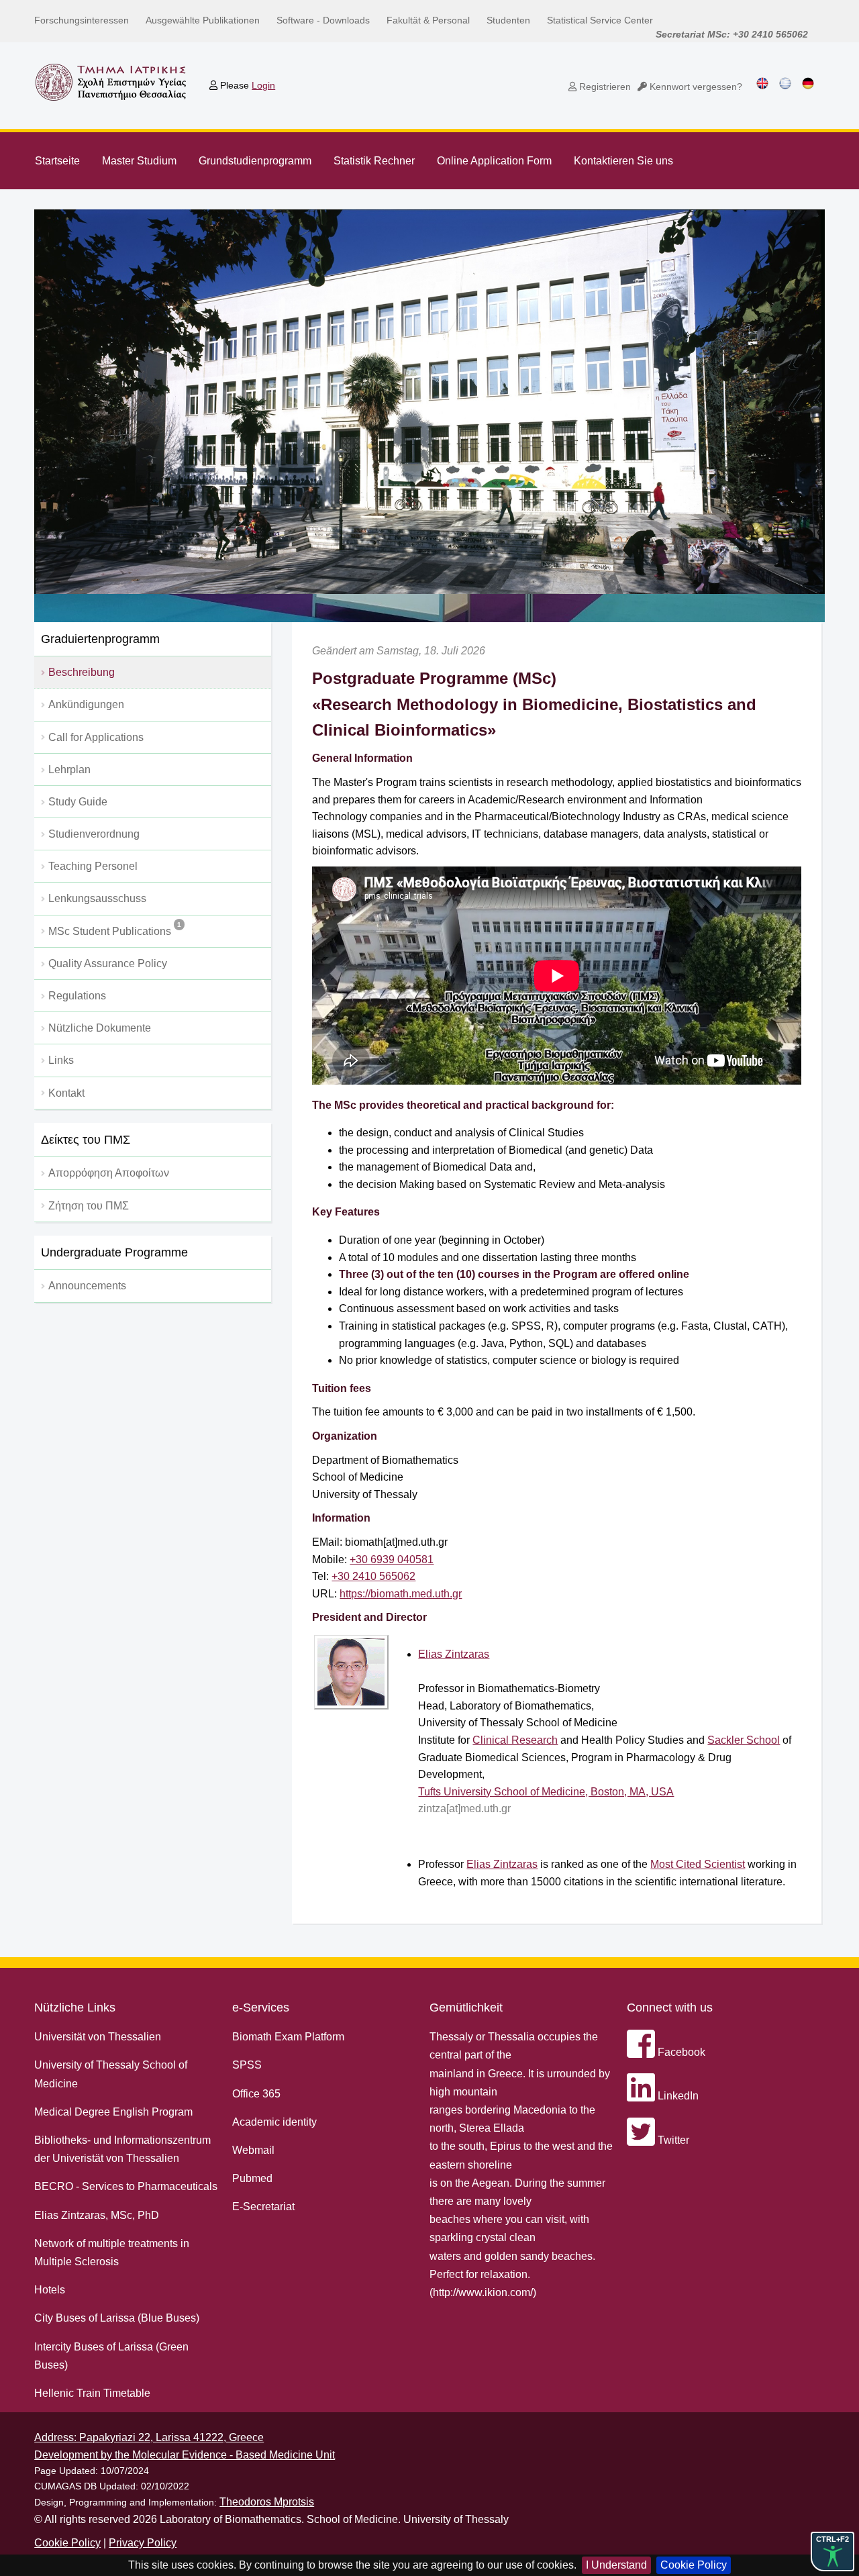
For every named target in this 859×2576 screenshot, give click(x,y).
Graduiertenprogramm (100, 639)
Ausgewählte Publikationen (203, 20)
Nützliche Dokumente (100, 1028)
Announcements (87, 1286)
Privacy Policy (143, 2543)
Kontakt (66, 1093)
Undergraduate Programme (114, 1252)
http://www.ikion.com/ (483, 2292)
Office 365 (256, 2094)
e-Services (261, 2008)
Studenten (508, 20)
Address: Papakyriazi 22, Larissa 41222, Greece (149, 2437)
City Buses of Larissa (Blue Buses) (117, 2318)
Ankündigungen (86, 704)
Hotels (50, 2290)
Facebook (680, 2052)
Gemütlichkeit (466, 2008)
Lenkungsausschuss (97, 898)
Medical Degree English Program (113, 2112)
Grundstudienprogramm (255, 161)
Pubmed (252, 2178)
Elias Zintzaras (454, 1654)
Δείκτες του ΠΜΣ (86, 1140)
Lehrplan (69, 770)
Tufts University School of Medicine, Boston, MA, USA (546, 1792)
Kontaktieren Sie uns (623, 161)
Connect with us (670, 2008)
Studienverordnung (94, 834)
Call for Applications (96, 737)
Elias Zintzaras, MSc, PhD (97, 2215)
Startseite (57, 161)
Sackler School (744, 1740)
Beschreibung (82, 672)
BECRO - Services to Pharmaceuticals (126, 2186)
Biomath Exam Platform (288, 2037)
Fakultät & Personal (428, 20)
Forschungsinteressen (82, 20)
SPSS (247, 2065)
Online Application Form (494, 161)
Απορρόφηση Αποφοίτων (109, 1173)
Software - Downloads (323, 20)
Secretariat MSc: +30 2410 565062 (732, 34)
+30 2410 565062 (373, 1576)
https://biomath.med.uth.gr (401, 1594)
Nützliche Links (75, 2008)
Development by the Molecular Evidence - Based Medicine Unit (185, 2455)
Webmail (253, 2150)
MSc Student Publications (115, 929)
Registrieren (604, 87)
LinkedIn (677, 2096)
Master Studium (139, 161)
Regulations (77, 996)
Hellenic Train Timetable (92, 2393)
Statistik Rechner (374, 161)
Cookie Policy (694, 2565)
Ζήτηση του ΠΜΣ (89, 1206)
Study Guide (78, 802)
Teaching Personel (93, 866)
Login (263, 85)
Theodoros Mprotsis (267, 2502)
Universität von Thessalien (98, 2037)
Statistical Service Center (600, 20)
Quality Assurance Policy (108, 963)
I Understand (616, 2565)
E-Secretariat (263, 2207)
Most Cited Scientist (698, 1864)
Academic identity (274, 2122)
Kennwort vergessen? (695, 87)
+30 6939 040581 (392, 1559)
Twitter (672, 2140)
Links (61, 1060)
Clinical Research (515, 1740)
